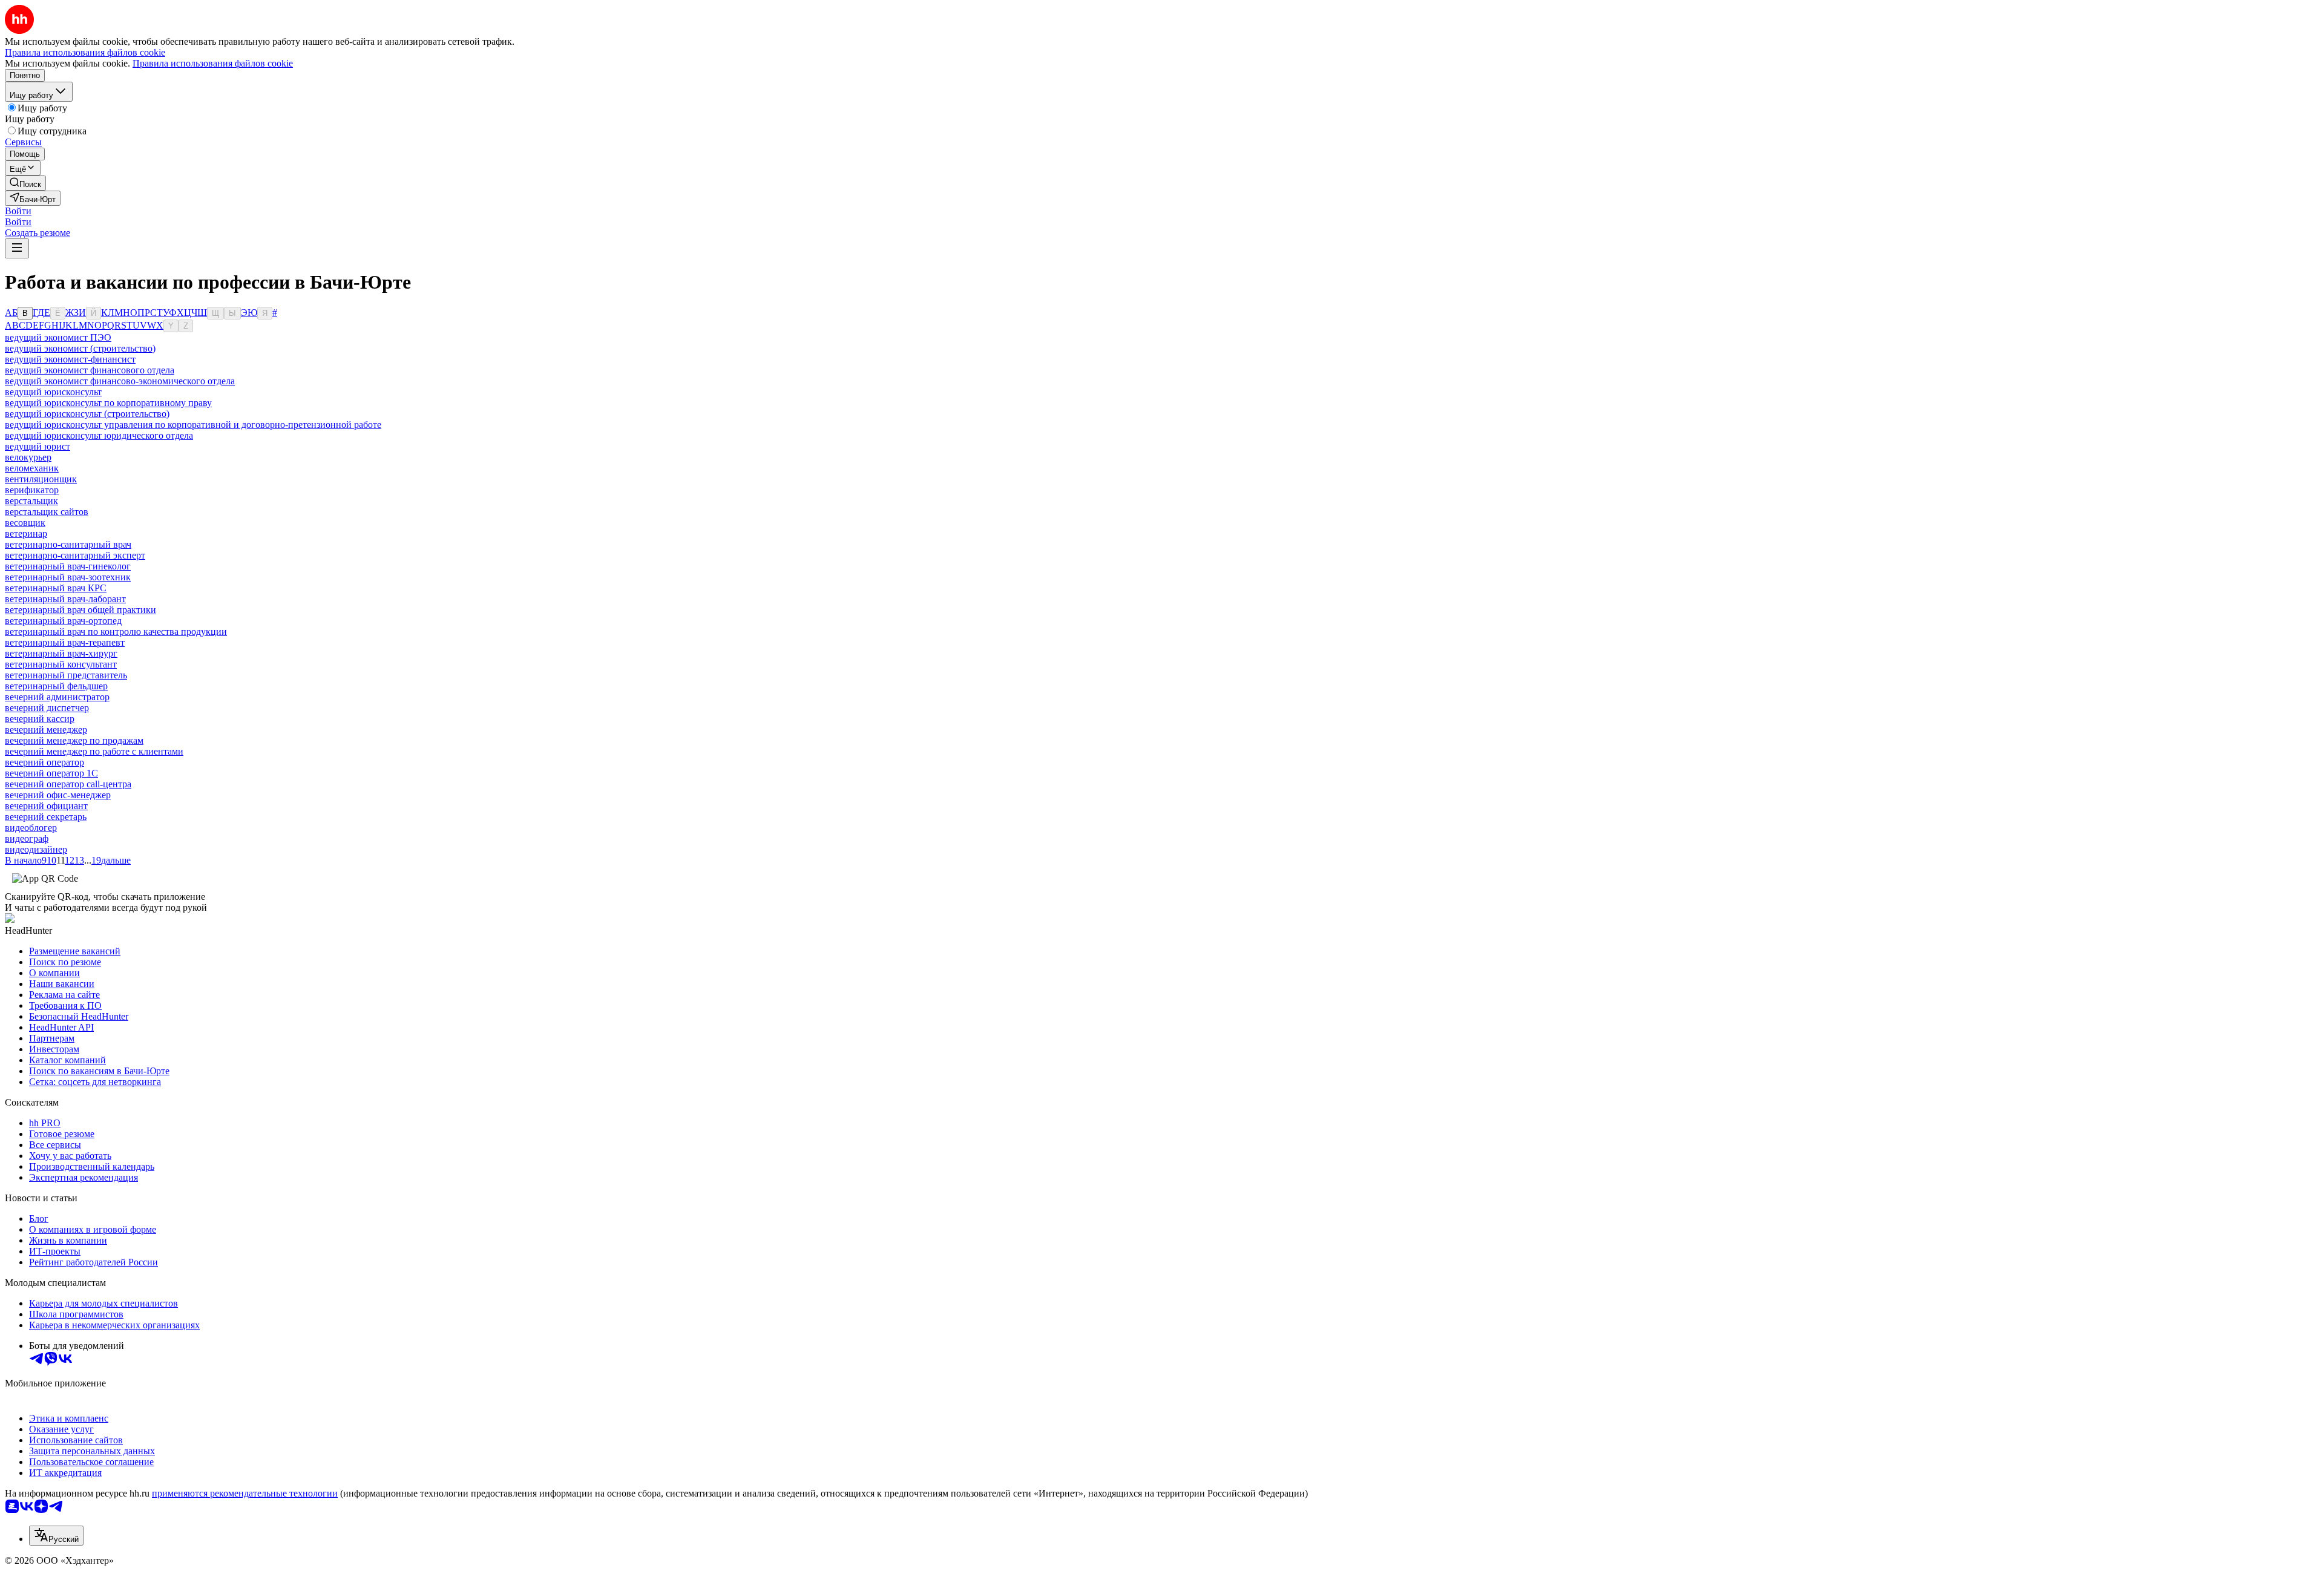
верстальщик (31, 501)
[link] (25, 183)
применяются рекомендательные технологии (245, 1493)
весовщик (25, 523)
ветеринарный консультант (61, 664)
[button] (18, 211)
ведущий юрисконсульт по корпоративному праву (108, 403)
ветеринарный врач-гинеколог (68, 566)
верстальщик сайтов (47, 512)
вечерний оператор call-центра (68, 784)
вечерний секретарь (46, 817)
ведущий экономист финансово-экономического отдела (120, 381)
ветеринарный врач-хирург (61, 653)
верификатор (32, 490)
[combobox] (56, 1536)
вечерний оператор (44, 762)
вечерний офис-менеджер (58, 795)
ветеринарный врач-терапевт (65, 642)
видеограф (27, 838)
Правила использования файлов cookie (213, 63)
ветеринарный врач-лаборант (65, 599)
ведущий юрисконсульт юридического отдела (99, 435)
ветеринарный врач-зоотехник (68, 577)
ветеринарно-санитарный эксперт (75, 555)
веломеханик (32, 468)
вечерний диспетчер (47, 708)
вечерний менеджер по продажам (74, 740)
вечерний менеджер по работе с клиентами (94, 751)
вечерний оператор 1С (51, 773)
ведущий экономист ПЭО (58, 337)
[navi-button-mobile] (17, 248)
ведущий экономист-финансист (70, 359)
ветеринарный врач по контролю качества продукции (116, 631)
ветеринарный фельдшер (56, 686)
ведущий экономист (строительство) (80, 348)
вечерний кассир (40, 719)
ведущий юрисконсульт (53, 392)
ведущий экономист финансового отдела (90, 370)
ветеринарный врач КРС (56, 588)
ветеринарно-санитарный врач (68, 544)
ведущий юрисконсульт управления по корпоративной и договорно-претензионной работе (193, 425)
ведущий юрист (38, 446)
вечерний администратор (57, 697)
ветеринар (26, 533)
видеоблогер (31, 828)
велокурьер (28, 457)
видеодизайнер (36, 849)
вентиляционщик (41, 479)
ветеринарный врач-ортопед (63, 621)
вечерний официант (46, 806)
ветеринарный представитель (66, 675)
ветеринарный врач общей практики (80, 610)
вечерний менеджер (46, 730)
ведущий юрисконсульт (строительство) (87, 414)
